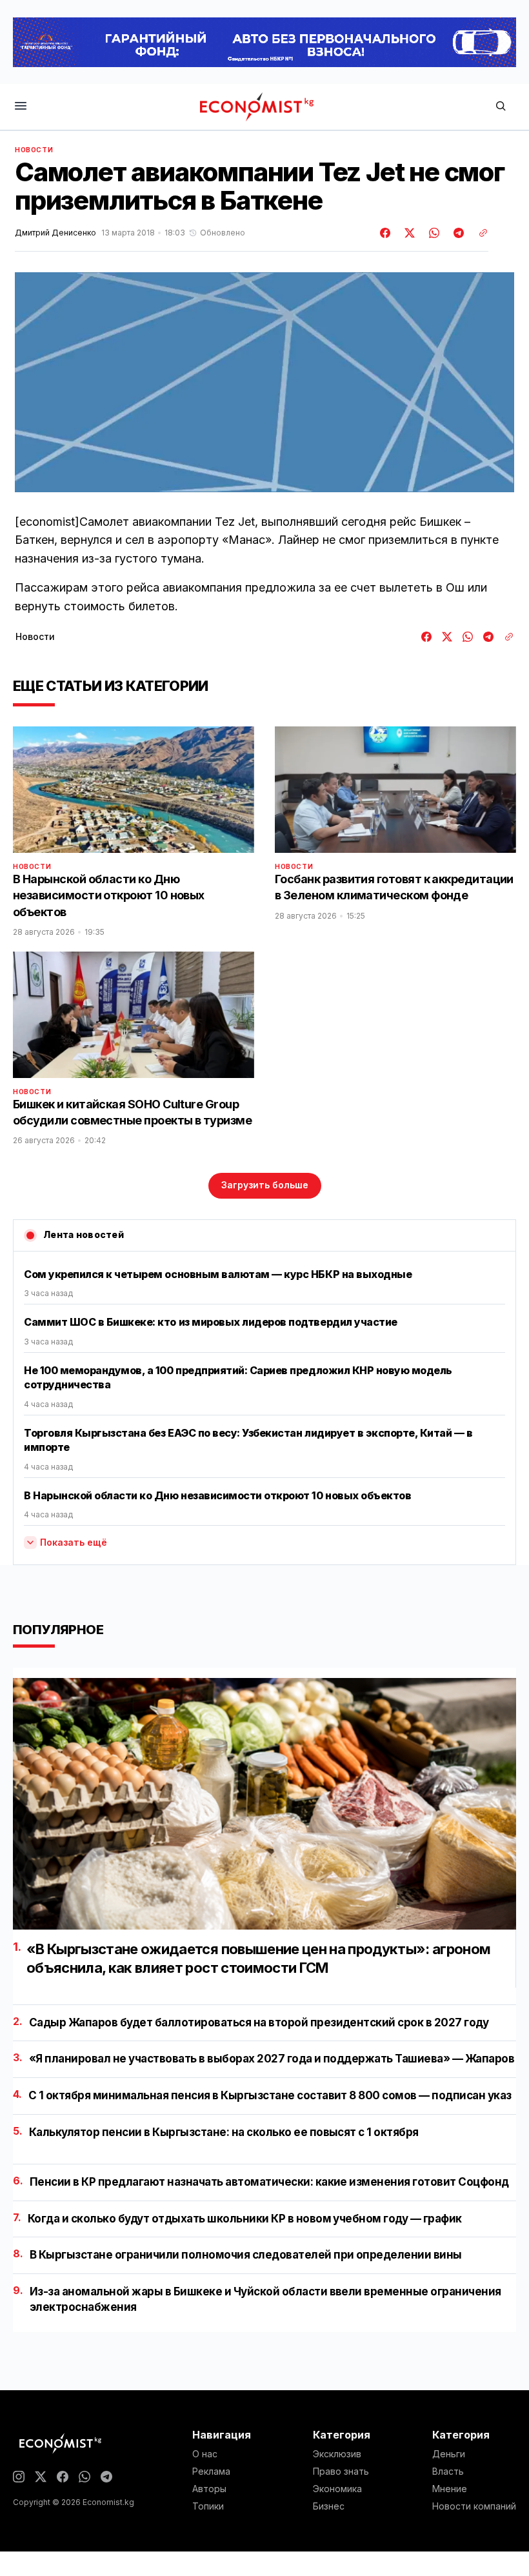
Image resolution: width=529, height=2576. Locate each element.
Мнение (450, 2489)
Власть (448, 2471)
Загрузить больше (265, 1185)
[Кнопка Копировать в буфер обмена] (479, 233)
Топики (208, 2506)
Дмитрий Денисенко (55, 233)
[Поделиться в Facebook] (386, 233)
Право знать (341, 2471)
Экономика (337, 2489)
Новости (34, 150)
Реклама (211, 2471)
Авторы (209, 2489)
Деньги (449, 2454)
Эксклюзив (337, 2454)
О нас (205, 2454)
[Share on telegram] (457, 233)
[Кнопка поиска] (501, 107)
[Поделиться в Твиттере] (408, 233)
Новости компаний (474, 2506)
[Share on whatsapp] (432, 233)
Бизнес (329, 2506)
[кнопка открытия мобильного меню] (21, 107)
